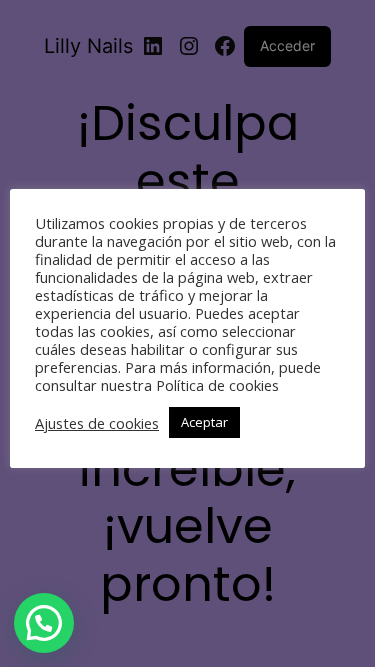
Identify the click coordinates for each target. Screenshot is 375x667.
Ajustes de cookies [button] (97, 423)
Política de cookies (217, 385)
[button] (44, 623)
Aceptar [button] (204, 422)
